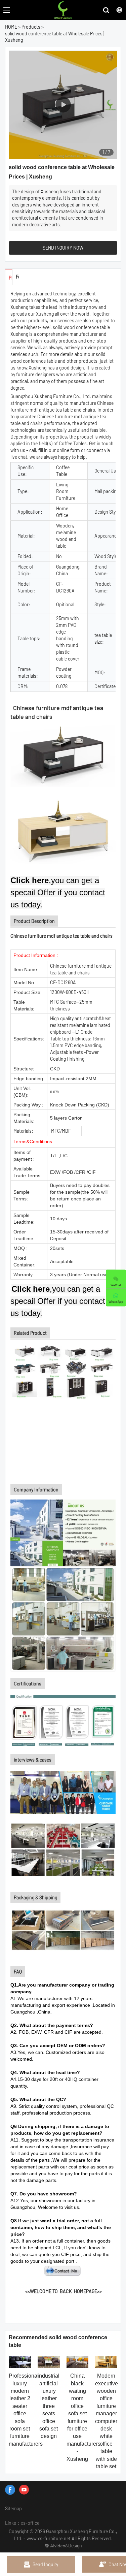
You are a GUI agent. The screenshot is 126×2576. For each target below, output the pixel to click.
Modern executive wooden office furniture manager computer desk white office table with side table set (107, 2421)
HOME (11, 27)
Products (31, 27)
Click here (30, 880)
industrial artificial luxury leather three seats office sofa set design (49, 2406)
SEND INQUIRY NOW (63, 248)
